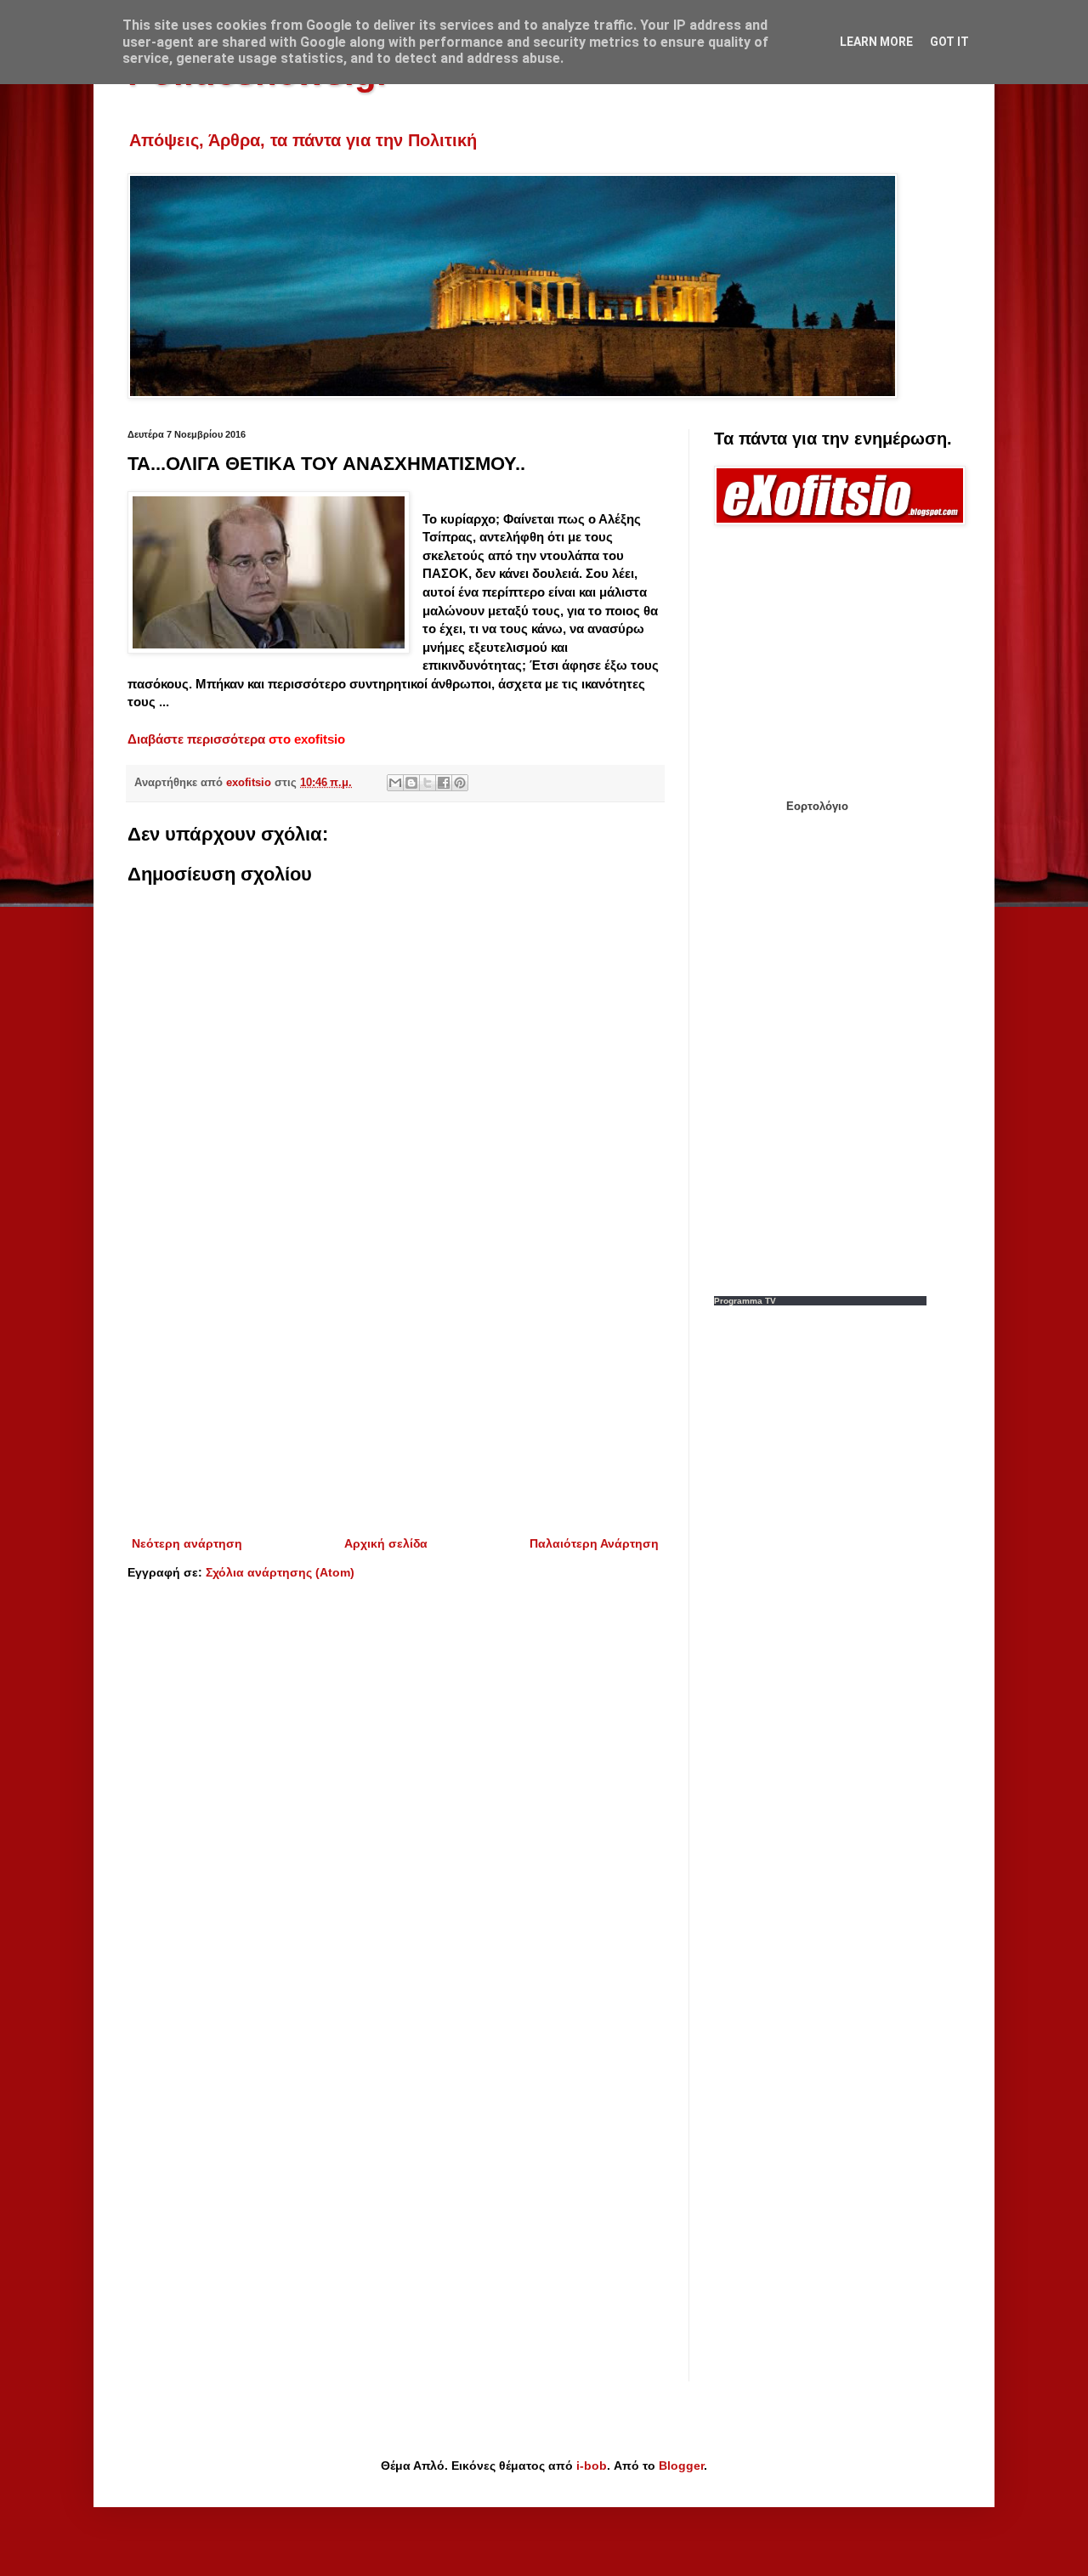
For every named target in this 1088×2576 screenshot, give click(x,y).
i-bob (592, 2466)
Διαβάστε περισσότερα (196, 739)
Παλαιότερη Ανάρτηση (594, 1543)
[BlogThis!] (411, 783)
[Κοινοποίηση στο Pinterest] (460, 783)
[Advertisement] (395, 1393)
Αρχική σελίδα (386, 1543)
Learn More (876, 42)
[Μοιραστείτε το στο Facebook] (444, 783)
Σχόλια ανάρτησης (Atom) (280, 1572)
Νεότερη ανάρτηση (187, 1543)
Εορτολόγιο (817, 806)
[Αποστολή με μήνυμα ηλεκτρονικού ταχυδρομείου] (395, 783)
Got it (949, 42)
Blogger (681, 2466)
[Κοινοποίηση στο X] (428, 783)
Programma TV (745, 1301)
